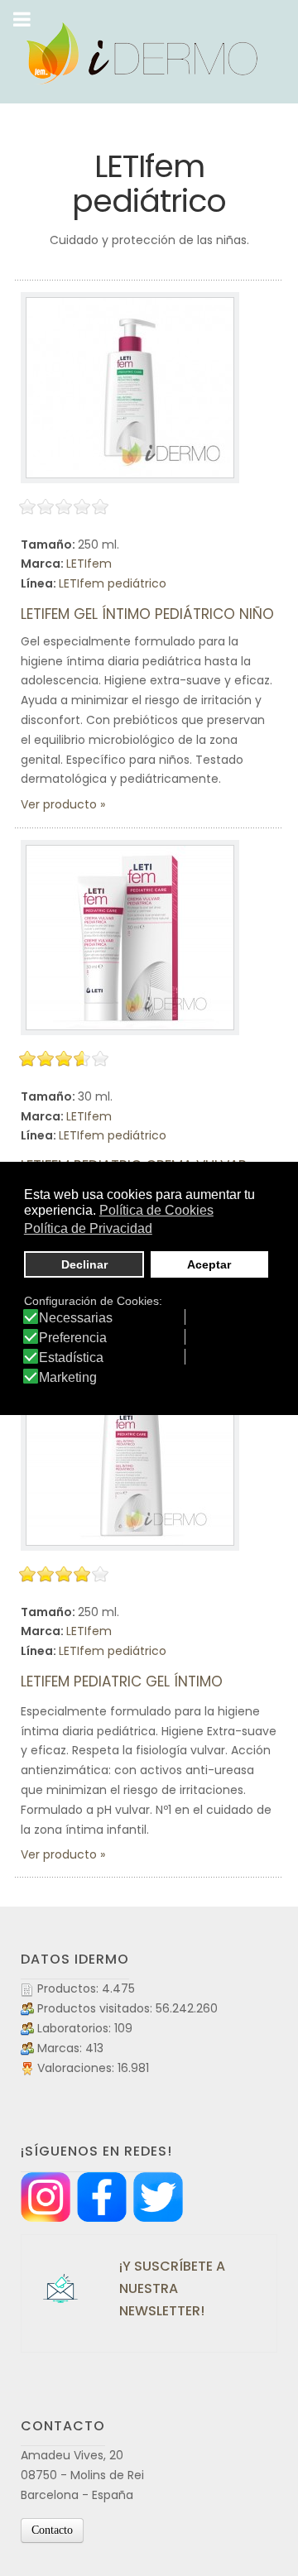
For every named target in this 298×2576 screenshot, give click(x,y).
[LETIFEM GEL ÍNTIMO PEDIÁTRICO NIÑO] (130, 388)
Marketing (68, 1378)
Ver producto (59, 804)
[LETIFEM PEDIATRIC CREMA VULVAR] (130, 938)
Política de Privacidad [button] (88, 1228)
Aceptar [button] (209, 1264)
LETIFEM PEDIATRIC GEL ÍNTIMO (122, 1681)
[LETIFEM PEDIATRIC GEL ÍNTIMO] (130, 1453)
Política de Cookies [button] (156, 1210)
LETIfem (89, 564)
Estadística (71, 1358)
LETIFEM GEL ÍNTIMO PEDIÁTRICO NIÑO (147, 614)
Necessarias (76, 1318)
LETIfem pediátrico (113, 583)
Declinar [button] (84, 1264)
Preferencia (73, 1338)
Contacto (52, 2530)
